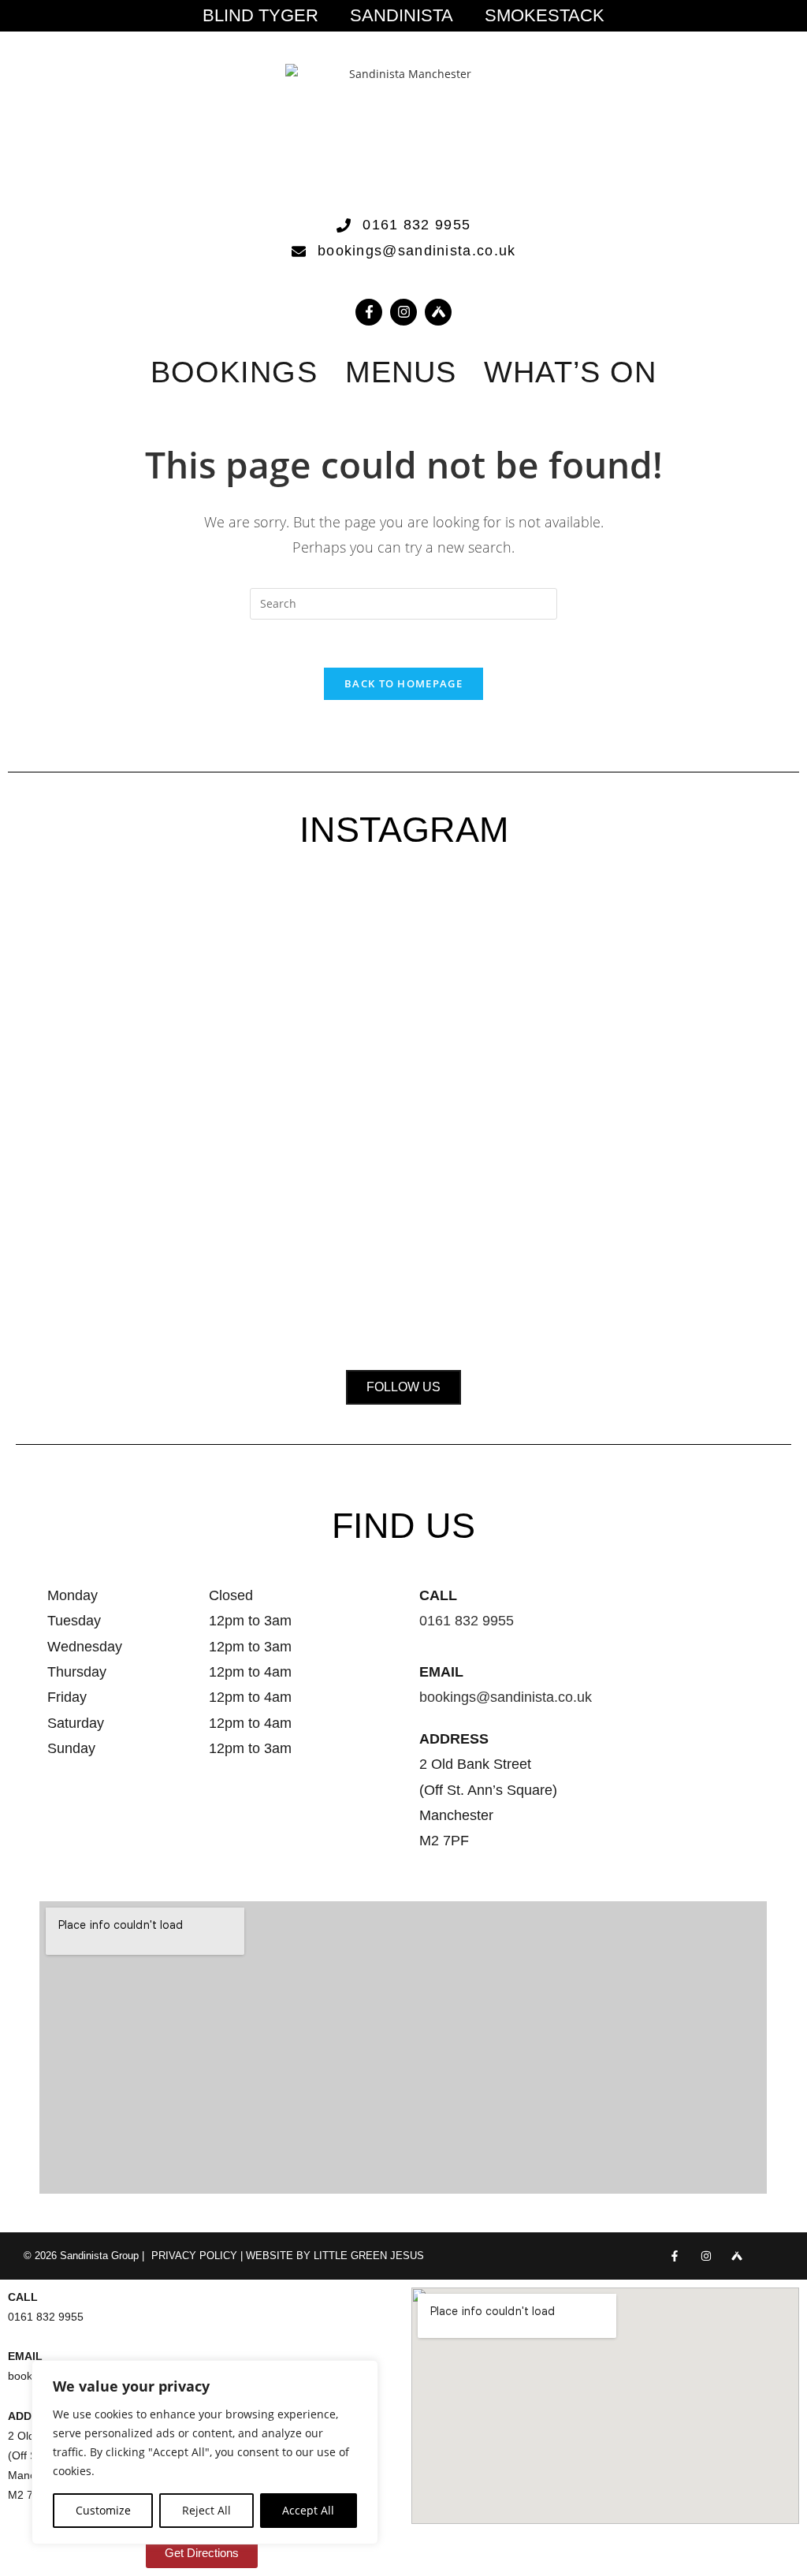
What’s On (570, 372)
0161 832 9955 (467, 1621)
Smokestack (545, 16)
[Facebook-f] (369, 312)
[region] (205, 2452)
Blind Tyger (260, 16)
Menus (401, 372)
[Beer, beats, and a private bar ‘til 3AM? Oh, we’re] (247, 1099)
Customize (103, 2510)
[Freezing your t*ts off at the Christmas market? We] (90, 1000)
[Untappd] (736, 2256)
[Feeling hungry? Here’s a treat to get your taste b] (560, 1109)
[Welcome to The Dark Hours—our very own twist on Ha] (404, 1029)
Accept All (308, 2510)
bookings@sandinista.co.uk (506, 1697)
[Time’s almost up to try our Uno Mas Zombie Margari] (717, 1059)
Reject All (206, 2510)
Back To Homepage (403, 683)
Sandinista (402, 16)
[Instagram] (403, 312)
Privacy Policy (194, 2256)
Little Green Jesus (369, 2256)
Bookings (234, 372)
